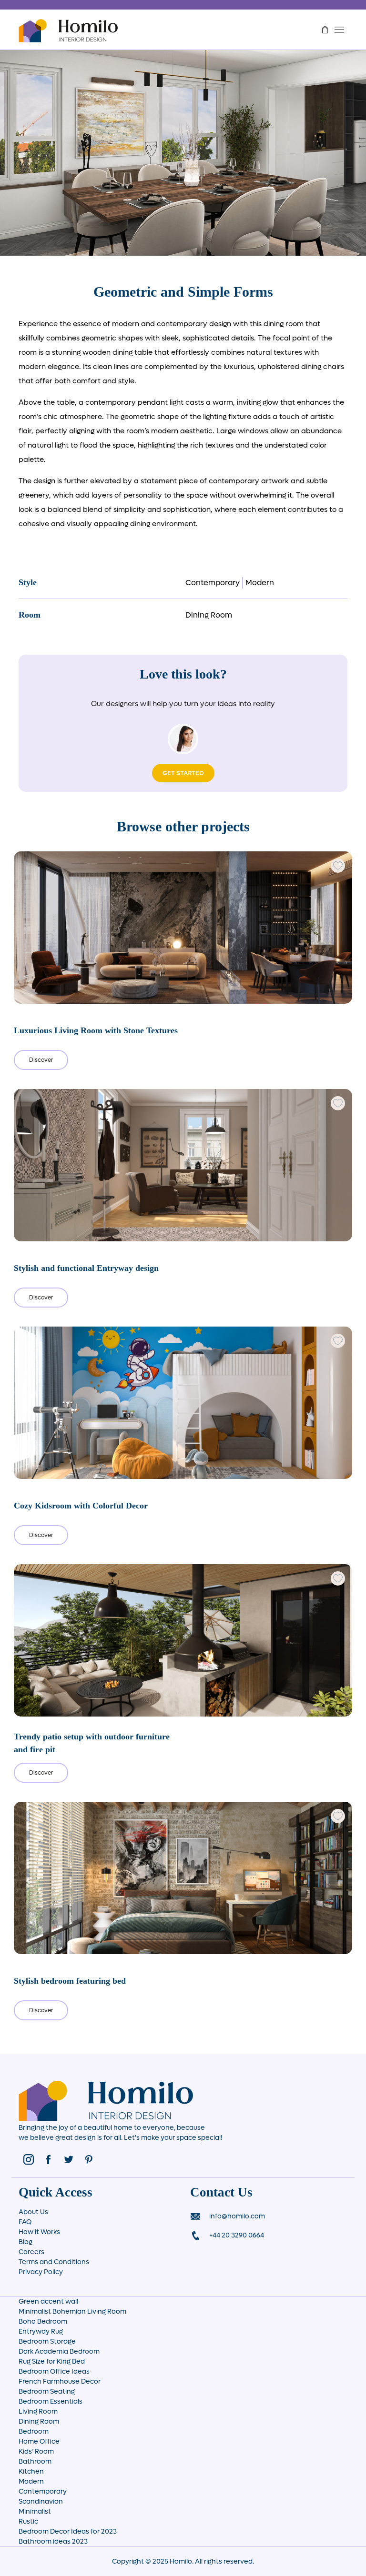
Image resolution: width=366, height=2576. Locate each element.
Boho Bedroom (43, 2321)
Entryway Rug (41, 2331)
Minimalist (35, 2511)
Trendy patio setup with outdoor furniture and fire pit (92, 1743)
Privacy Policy (41, 2272)
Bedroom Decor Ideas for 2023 (68, 2531)
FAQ (25, 2222)
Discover (41, 1060)
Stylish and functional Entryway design (86, 1268)
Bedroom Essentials (51, 2401)
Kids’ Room (36, 2451)
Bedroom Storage (47, 2341)
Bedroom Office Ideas (54, 2371)
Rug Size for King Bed (52, 2361)
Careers (31, 2252)
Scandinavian (41, 2501)
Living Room (38, 2411)
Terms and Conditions (54, 2262)
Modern (260, 583)
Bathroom (35, 2461)
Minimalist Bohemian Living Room (72, 2311)
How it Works (39, 2232)
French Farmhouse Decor (60, 2381)
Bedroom (34, 2431)
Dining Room (209, 615)
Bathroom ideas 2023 (53, 2541)
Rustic (28, 2521)
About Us (33, 2212)
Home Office (39, 2441)
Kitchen (31, 2471)
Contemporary (213, 583)
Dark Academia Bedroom (59, 2351)
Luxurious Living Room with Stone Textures (96, 1030)
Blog (25, 2242)
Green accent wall (48, 2301)
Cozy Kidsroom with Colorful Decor (81, 1506)
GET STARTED (183, 773)
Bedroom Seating (47, 2391)
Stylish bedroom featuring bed (70, 1981)
